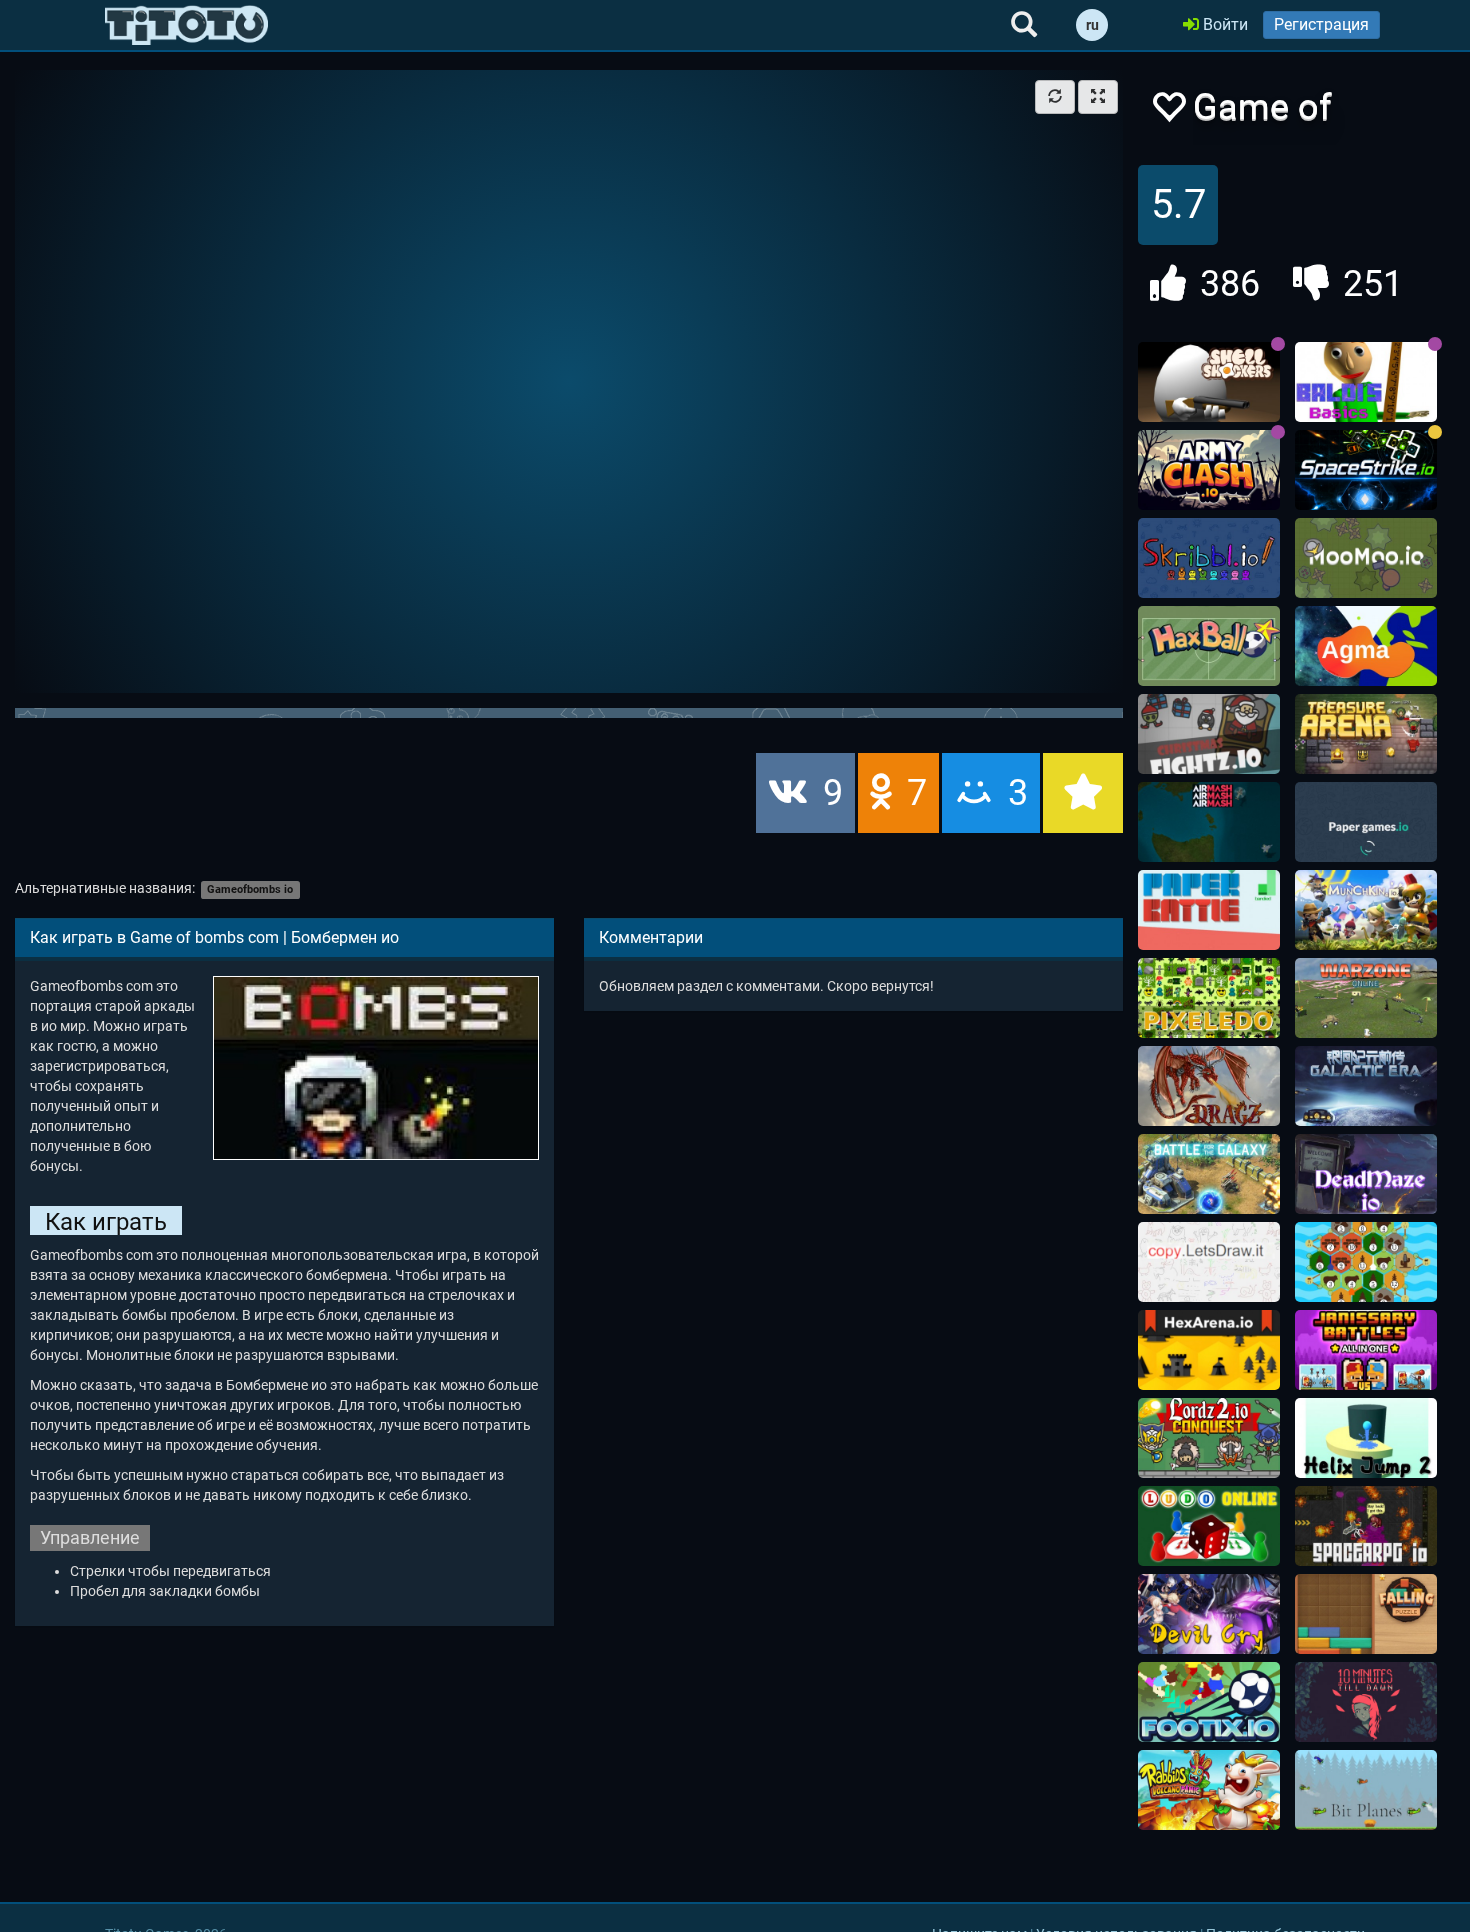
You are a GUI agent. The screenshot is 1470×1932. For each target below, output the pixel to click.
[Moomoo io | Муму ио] (1366, 558)
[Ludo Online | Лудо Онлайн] (1209, 1526)
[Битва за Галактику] (1209, 1174)
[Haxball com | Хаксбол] (1209, 646)
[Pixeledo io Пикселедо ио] (1209, 998)
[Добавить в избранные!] (1168, 112)
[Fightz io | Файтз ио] (1209, 734)
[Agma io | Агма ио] (1366, 646)
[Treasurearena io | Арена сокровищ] (1366, 734)
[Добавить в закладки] (1083, 793)
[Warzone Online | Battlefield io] (1366, 998)
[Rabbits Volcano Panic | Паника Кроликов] (1209, 1790)
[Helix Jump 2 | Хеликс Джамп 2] (1366, 1438)
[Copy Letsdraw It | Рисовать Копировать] (1209, 1262)
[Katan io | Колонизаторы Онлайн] (1366, 1262)
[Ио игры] (186, 25)
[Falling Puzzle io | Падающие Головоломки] (1366, 1614)
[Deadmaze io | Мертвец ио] (1366, 1174)
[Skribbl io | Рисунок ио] (1209, 558)
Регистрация (1321, 24)
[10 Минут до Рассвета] (1366, 1702)
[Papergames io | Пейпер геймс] (1366, 822)
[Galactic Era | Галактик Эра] (1366, 1086)
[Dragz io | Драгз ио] (1209, 1086)
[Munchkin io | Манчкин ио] (1366, 910)
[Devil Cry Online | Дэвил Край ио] (1209, 1614)
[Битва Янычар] (1366, 1350)
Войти (1223, 24)
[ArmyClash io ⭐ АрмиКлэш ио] (1209, 470)
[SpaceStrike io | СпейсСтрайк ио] (1366, 470)
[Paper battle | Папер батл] (1209, 910)
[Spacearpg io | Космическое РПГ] (1366, 1526)
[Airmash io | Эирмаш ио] (1209, 822)
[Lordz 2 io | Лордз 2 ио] (1209, 1438)
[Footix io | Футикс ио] (1209, 1702)
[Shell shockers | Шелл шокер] (1209, 382)
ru (1092, 25)
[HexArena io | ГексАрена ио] (1209, 1350)
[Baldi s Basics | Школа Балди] (1366, 382)
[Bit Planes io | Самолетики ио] (1366, 1790)
